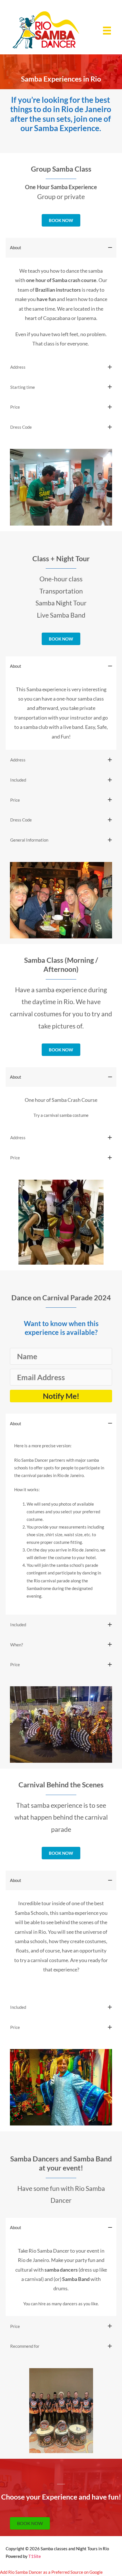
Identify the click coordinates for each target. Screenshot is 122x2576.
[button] (61, 1396)
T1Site (35, 2556)
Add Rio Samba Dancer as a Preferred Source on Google (51, 2572)
